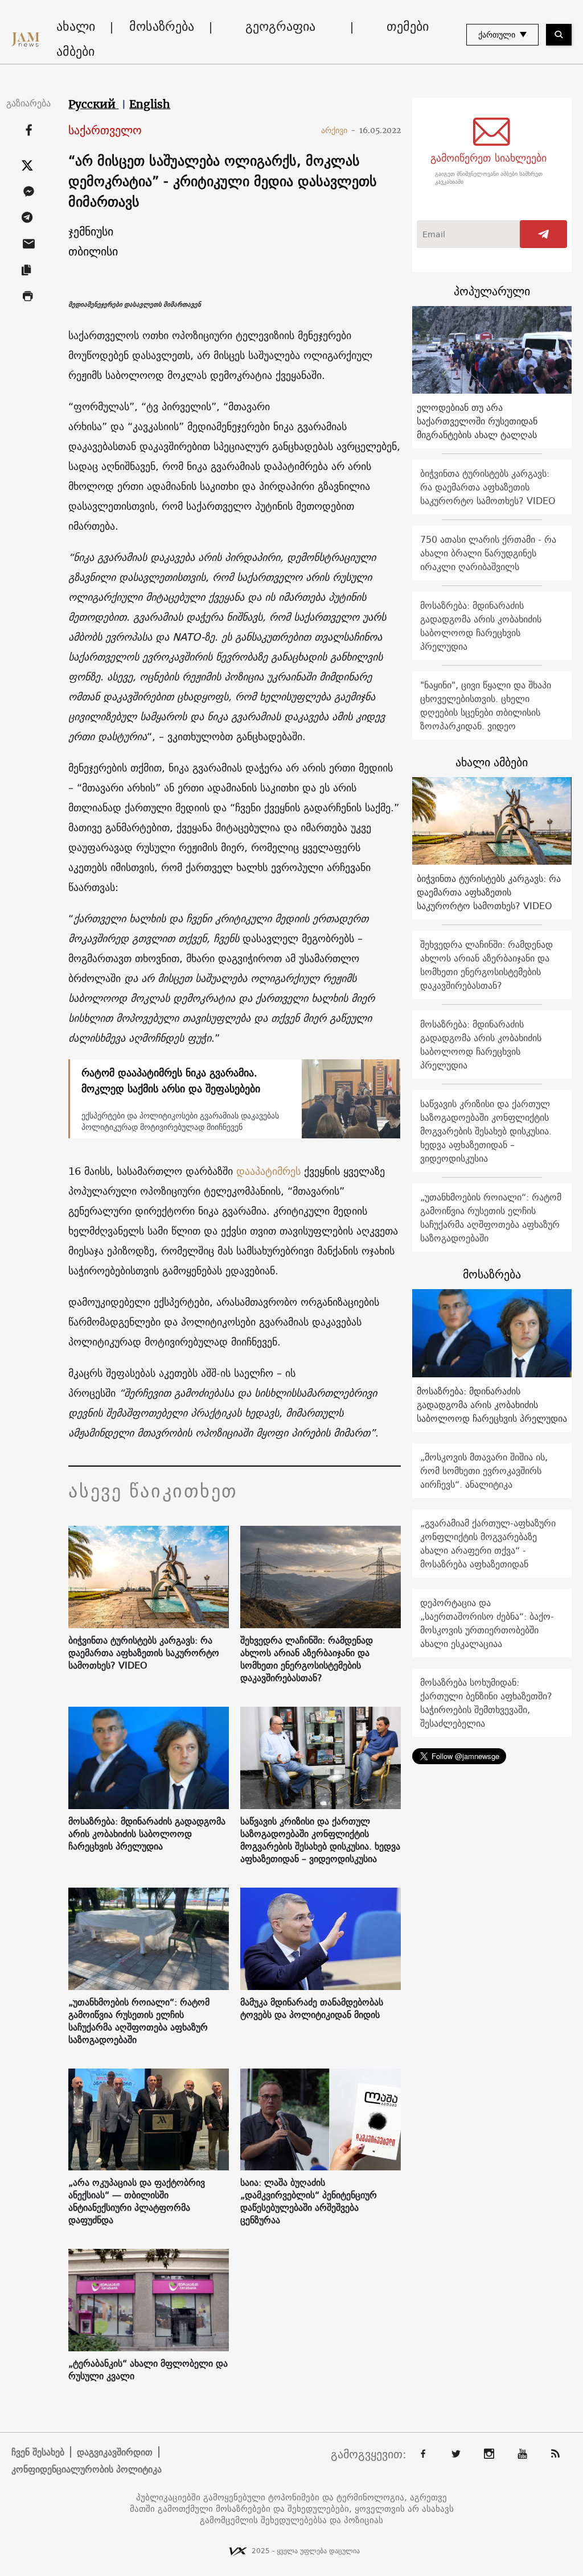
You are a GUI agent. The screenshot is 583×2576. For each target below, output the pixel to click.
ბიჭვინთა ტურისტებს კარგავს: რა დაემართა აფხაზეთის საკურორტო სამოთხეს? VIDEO (144, 1653)
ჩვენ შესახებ (38, 2452)
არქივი (338, 130)
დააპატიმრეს (268, 1171)
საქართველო (105, 131)
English (150, 104)
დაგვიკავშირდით (115, 2452)
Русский (93, 104)
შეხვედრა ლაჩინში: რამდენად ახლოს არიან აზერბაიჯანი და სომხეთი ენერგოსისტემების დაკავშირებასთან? (307, 1659)
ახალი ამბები (76, 39)
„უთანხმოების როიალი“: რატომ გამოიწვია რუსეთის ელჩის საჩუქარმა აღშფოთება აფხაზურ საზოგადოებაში (139, 2021)
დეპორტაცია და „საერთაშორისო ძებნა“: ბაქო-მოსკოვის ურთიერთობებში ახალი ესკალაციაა (487, 1623)
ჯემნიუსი (91, 231)
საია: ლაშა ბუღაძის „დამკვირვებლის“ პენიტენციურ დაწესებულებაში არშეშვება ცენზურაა (309, 2201)
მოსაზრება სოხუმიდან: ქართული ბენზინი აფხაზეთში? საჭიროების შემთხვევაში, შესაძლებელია (486, 1703)
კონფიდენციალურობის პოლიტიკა (87, 2469)
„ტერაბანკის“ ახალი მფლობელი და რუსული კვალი (148, 2369)
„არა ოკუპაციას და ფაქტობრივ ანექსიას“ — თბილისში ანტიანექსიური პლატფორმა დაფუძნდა (137, 2201)
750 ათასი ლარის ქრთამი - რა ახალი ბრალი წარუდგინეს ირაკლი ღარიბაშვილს (488, 553)
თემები (408, 26)
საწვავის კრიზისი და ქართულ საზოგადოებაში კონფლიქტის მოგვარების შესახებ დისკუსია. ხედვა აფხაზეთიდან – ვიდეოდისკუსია (320, 1840)
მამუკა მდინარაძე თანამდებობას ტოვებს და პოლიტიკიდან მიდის (312, 2008)
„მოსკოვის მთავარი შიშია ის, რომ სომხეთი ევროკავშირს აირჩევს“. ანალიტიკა (484, 1471)
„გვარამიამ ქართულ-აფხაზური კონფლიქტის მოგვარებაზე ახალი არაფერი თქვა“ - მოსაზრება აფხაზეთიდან (488, 1543)
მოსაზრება (162, 26)
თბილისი (93, 251)
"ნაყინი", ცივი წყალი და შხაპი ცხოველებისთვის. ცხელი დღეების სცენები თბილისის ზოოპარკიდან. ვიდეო (486, 705)
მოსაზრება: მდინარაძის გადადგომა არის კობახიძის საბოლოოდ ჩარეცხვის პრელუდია (147, 1834)
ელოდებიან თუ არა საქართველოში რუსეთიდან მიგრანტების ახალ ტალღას (477, 421)
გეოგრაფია (280, 26)
